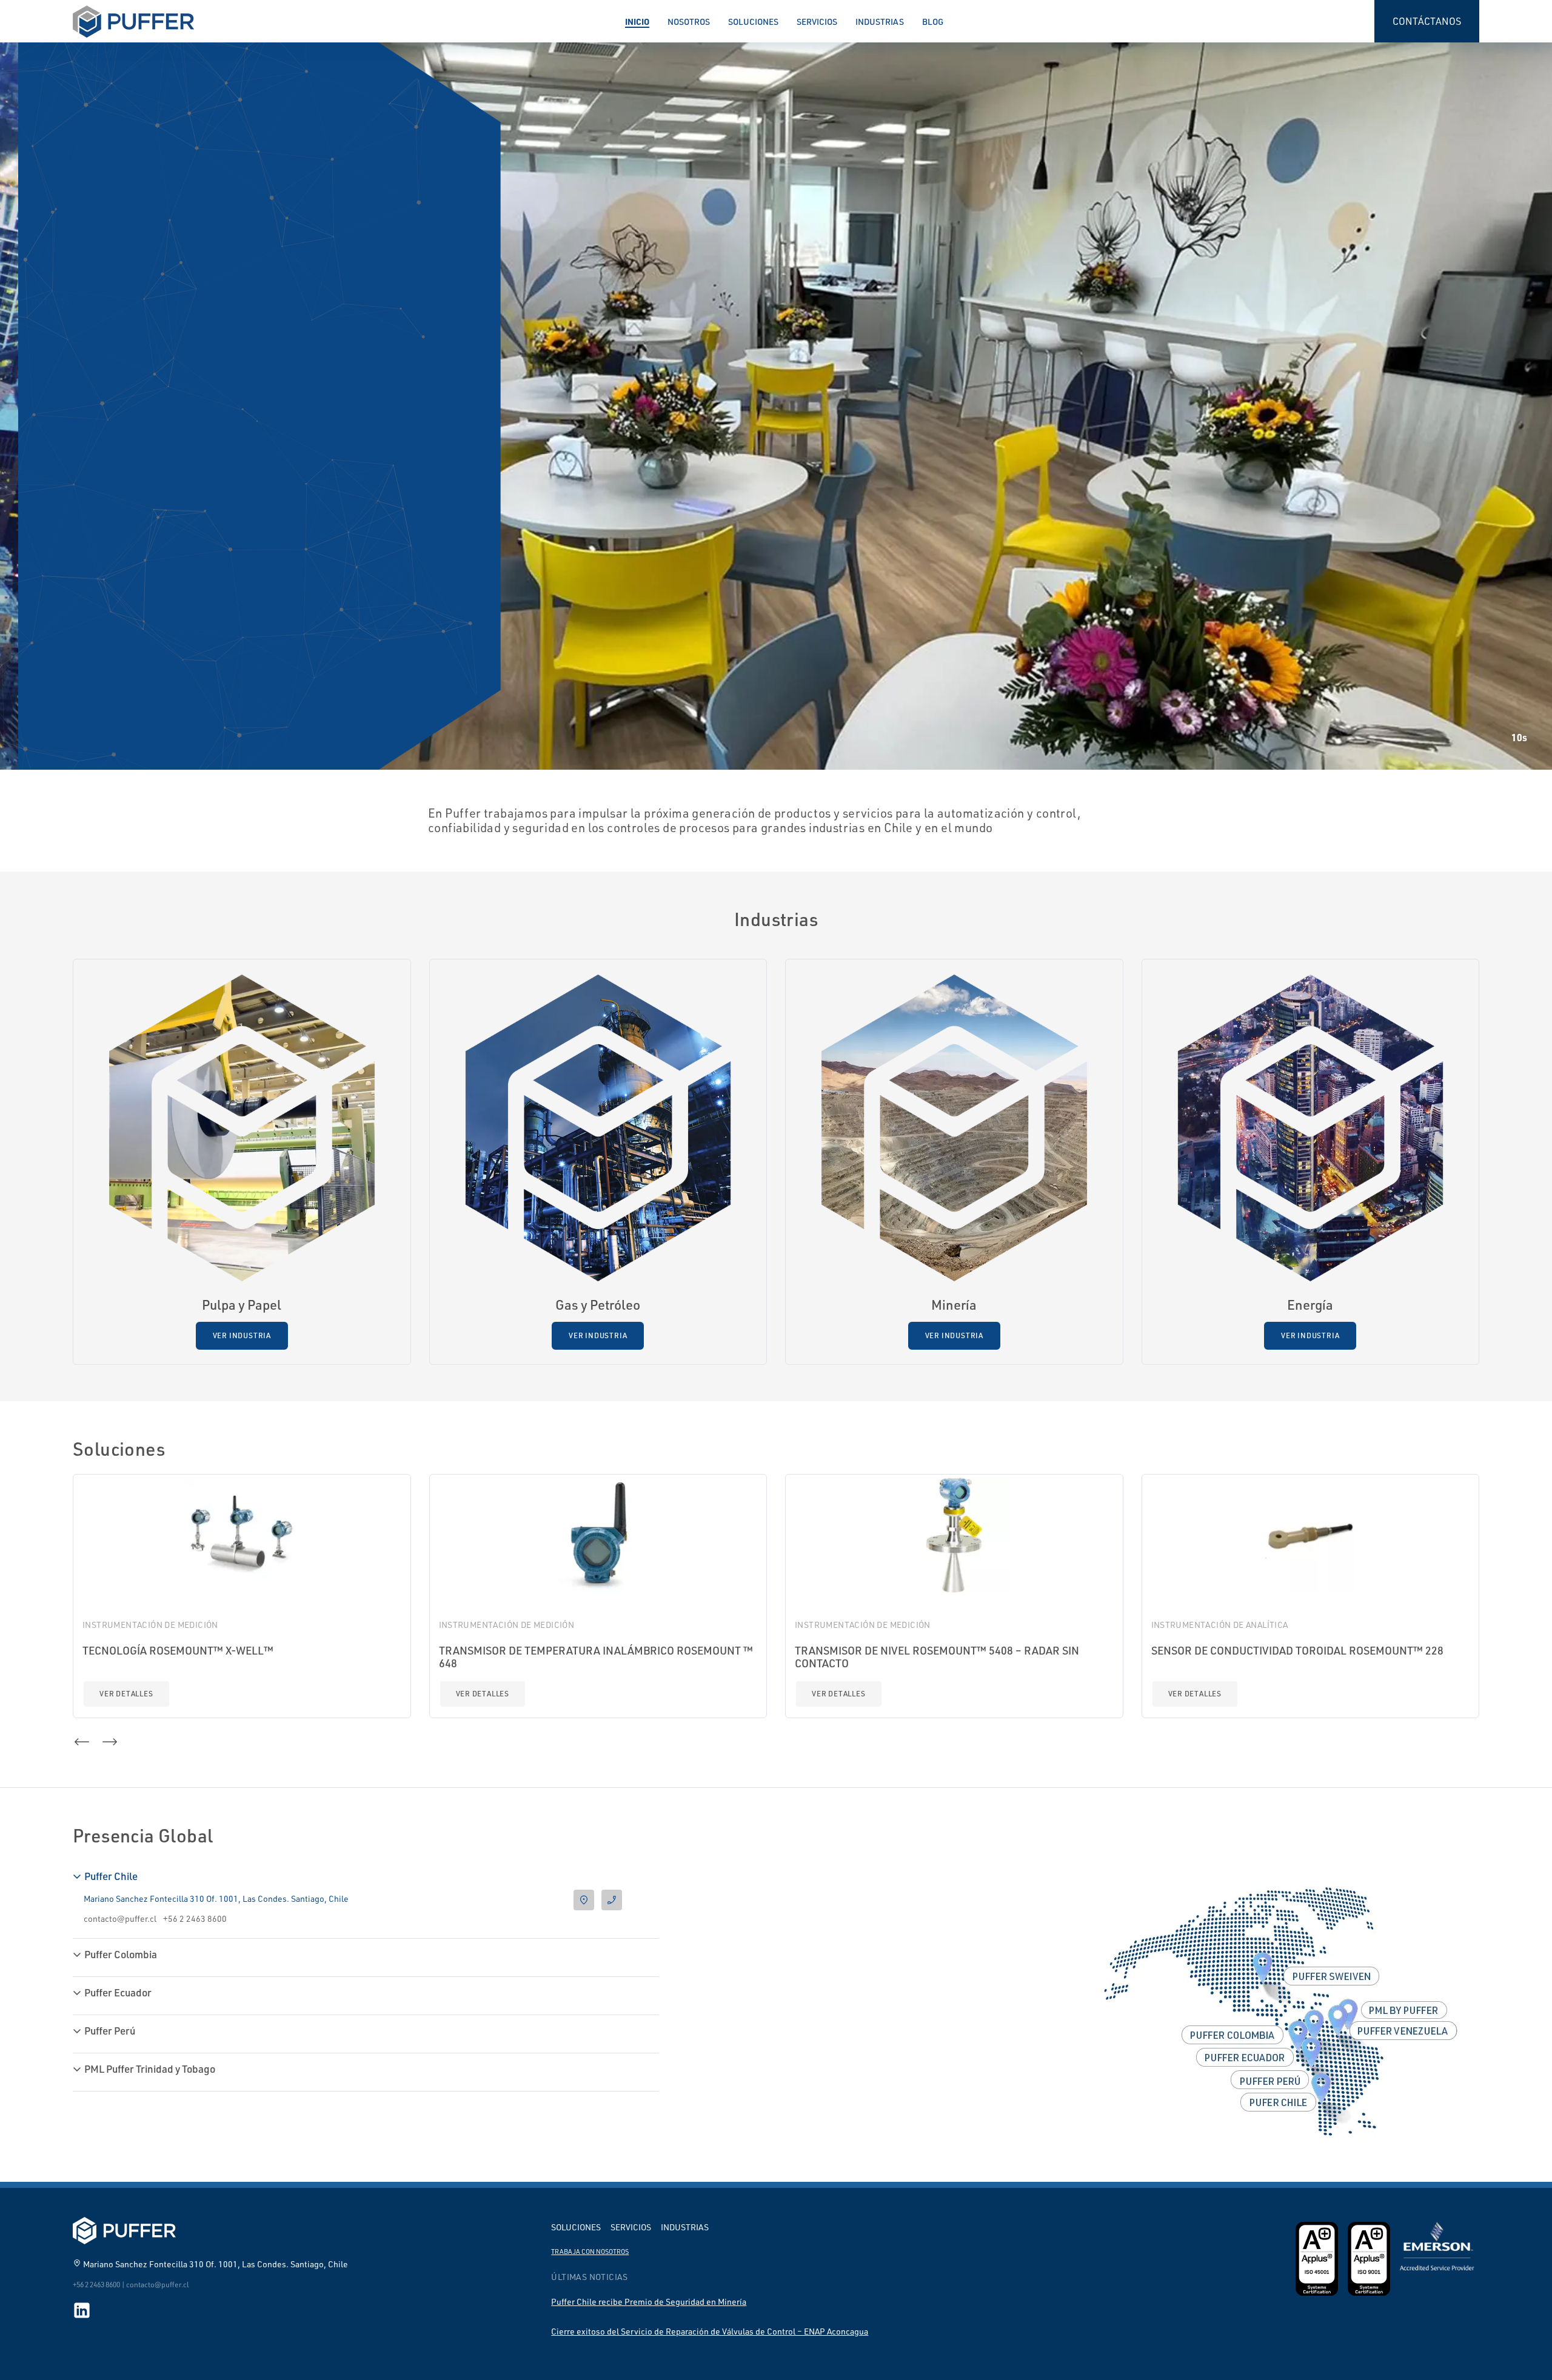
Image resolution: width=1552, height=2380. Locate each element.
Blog (933, 22)
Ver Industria (242, 1335)
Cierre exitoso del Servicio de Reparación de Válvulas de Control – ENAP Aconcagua (710, 2331)
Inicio (637, 21)
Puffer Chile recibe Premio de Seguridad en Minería (649, 2302)
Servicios (817, 22)
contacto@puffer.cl (120, 1918)
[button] (85, 503)
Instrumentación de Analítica (1220, 1625)
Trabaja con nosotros (590, 2252)
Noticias (108, 456)
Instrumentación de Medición (150, 1625)
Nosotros (689, 22)
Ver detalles (126, 1694)
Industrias (880, 22)
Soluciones (753, 22)
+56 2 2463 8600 (195, 1918)
